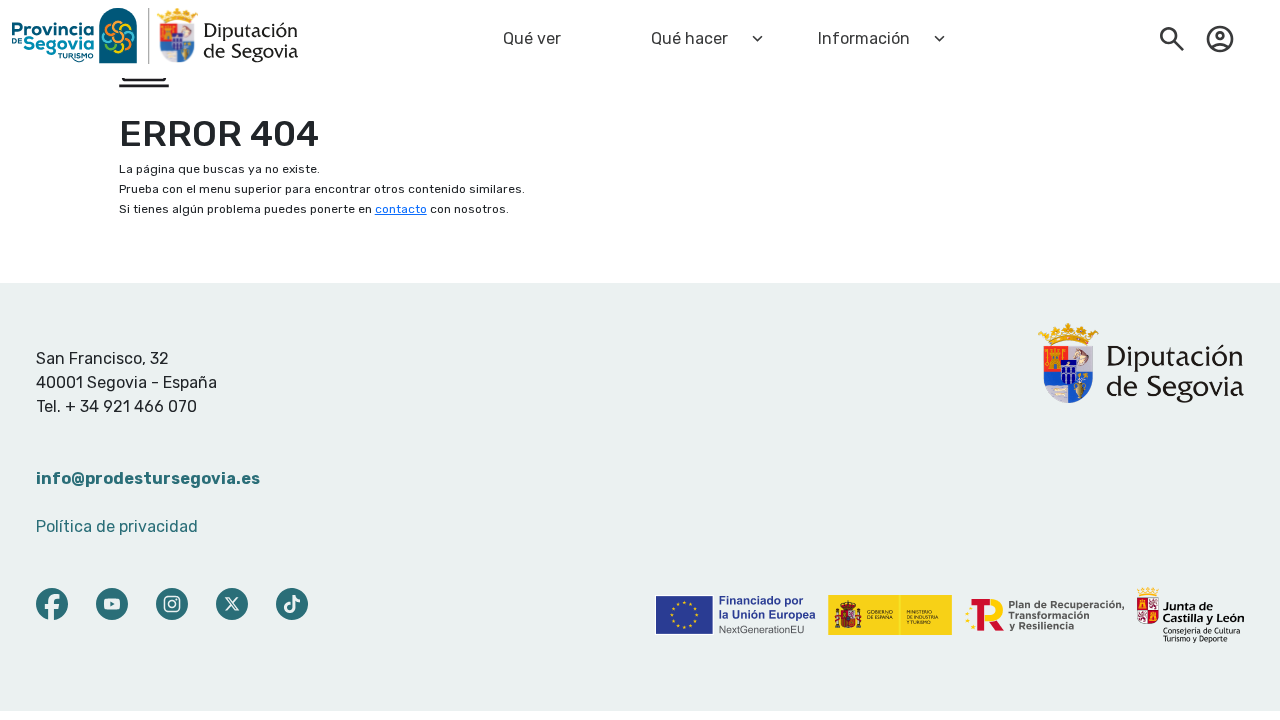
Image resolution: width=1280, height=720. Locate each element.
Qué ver (532, 38)
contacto (401, 209)
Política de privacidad (117, 526)
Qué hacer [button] (689, 38)
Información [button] (864, 38)
